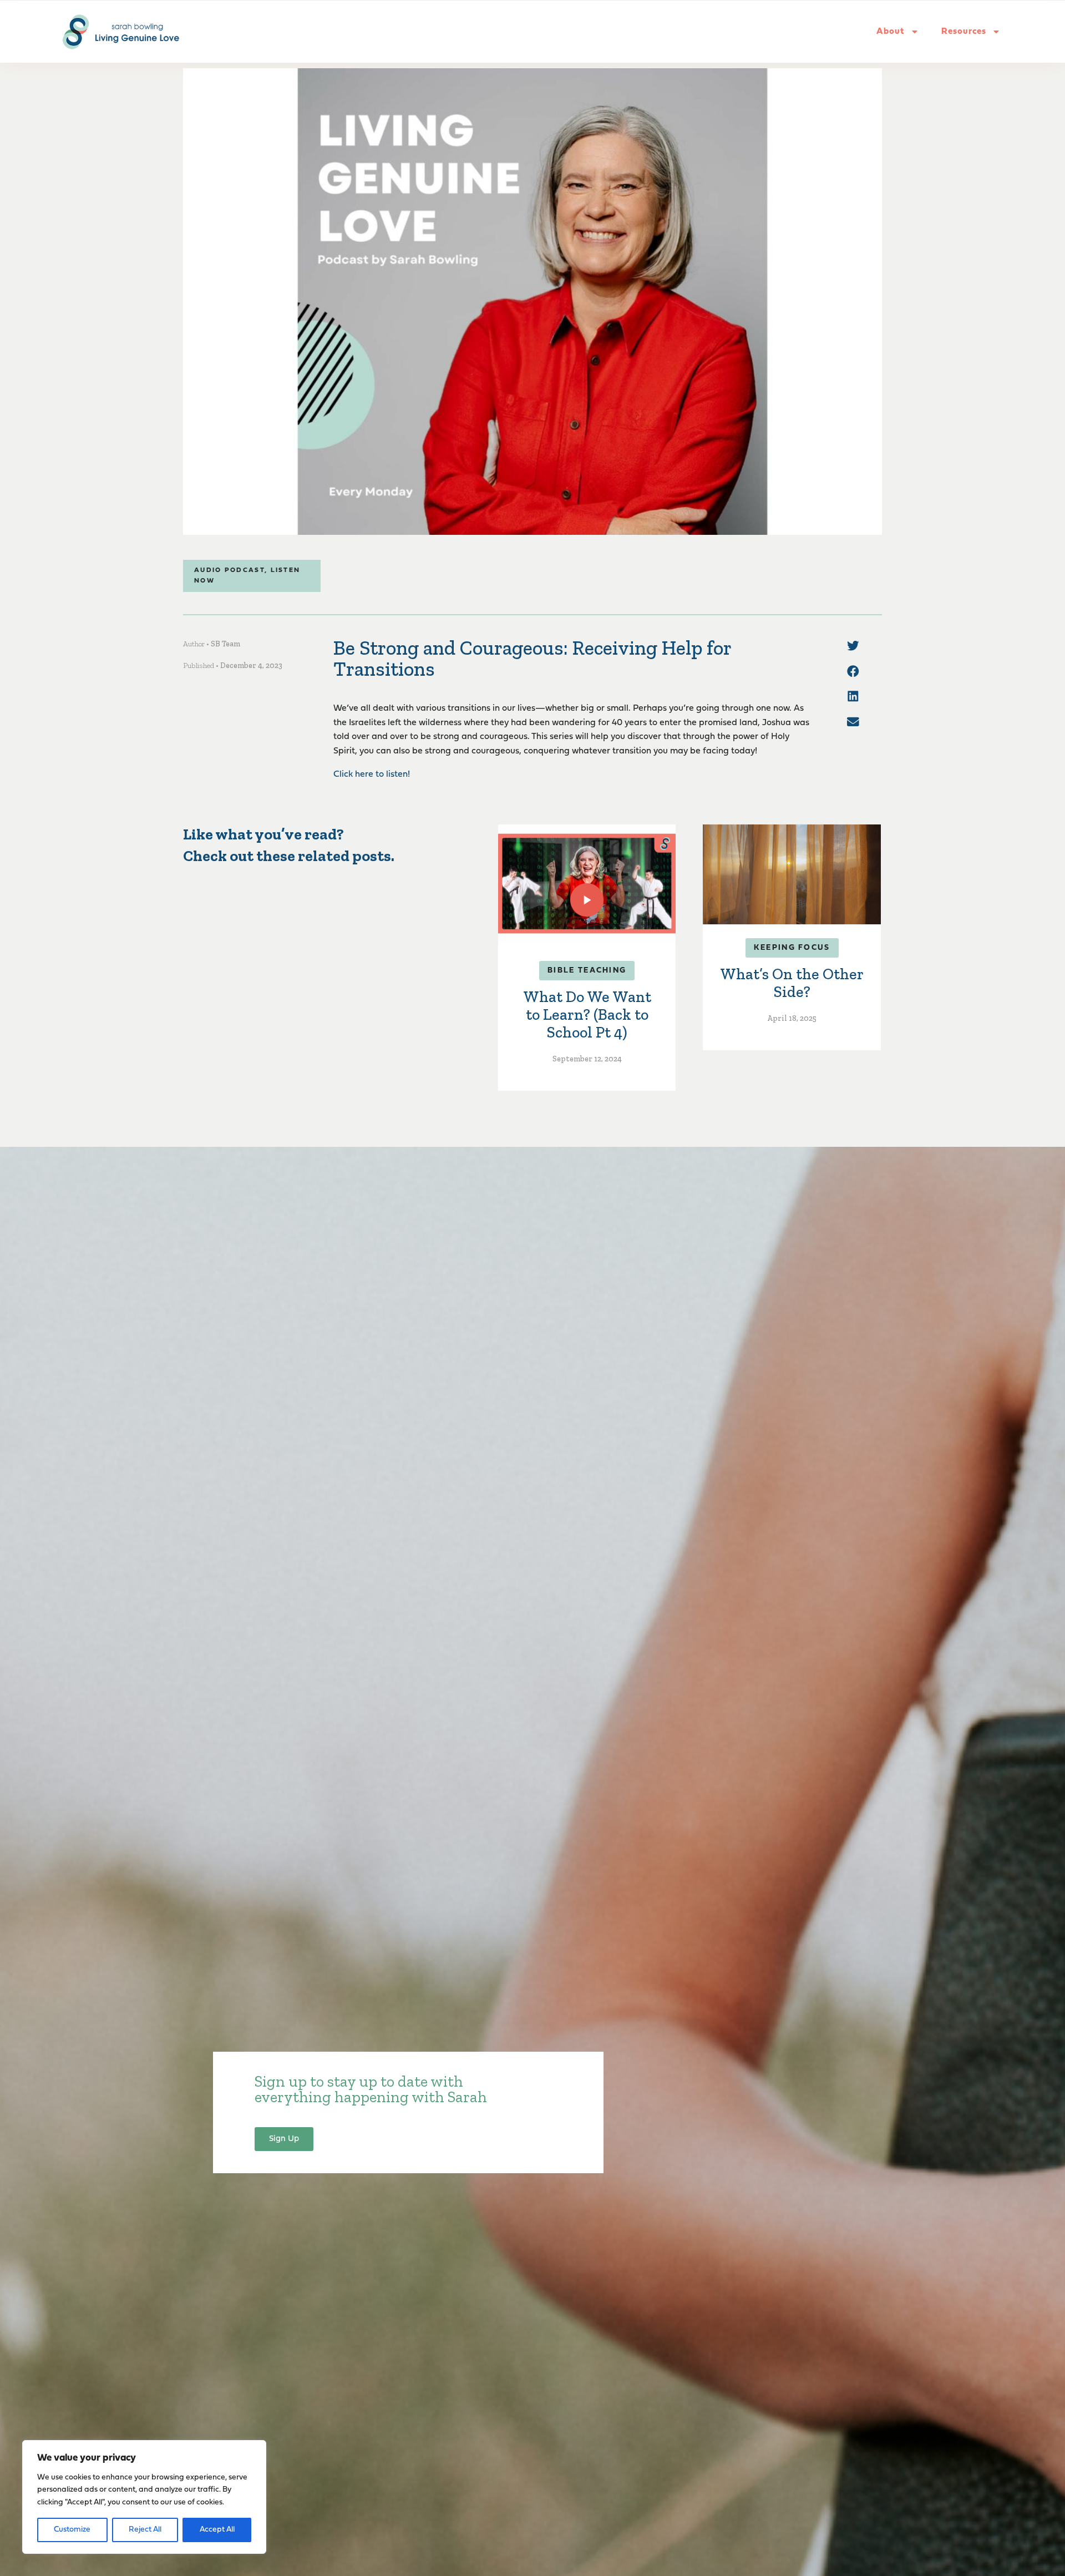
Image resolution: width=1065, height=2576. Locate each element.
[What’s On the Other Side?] (792, 874)
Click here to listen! (372, 775)
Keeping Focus (792, 948)
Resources (964, 32)
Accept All (217, 2530)
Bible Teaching (587, 971)
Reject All (145, 2530)
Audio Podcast (229, 570)
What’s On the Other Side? (792, 983)
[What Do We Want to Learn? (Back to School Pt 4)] (587, 883)
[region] (144, 2497)
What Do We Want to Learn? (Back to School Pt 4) (587, 1014)
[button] (853, 646)
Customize (72, 2530)
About (891, 32)
